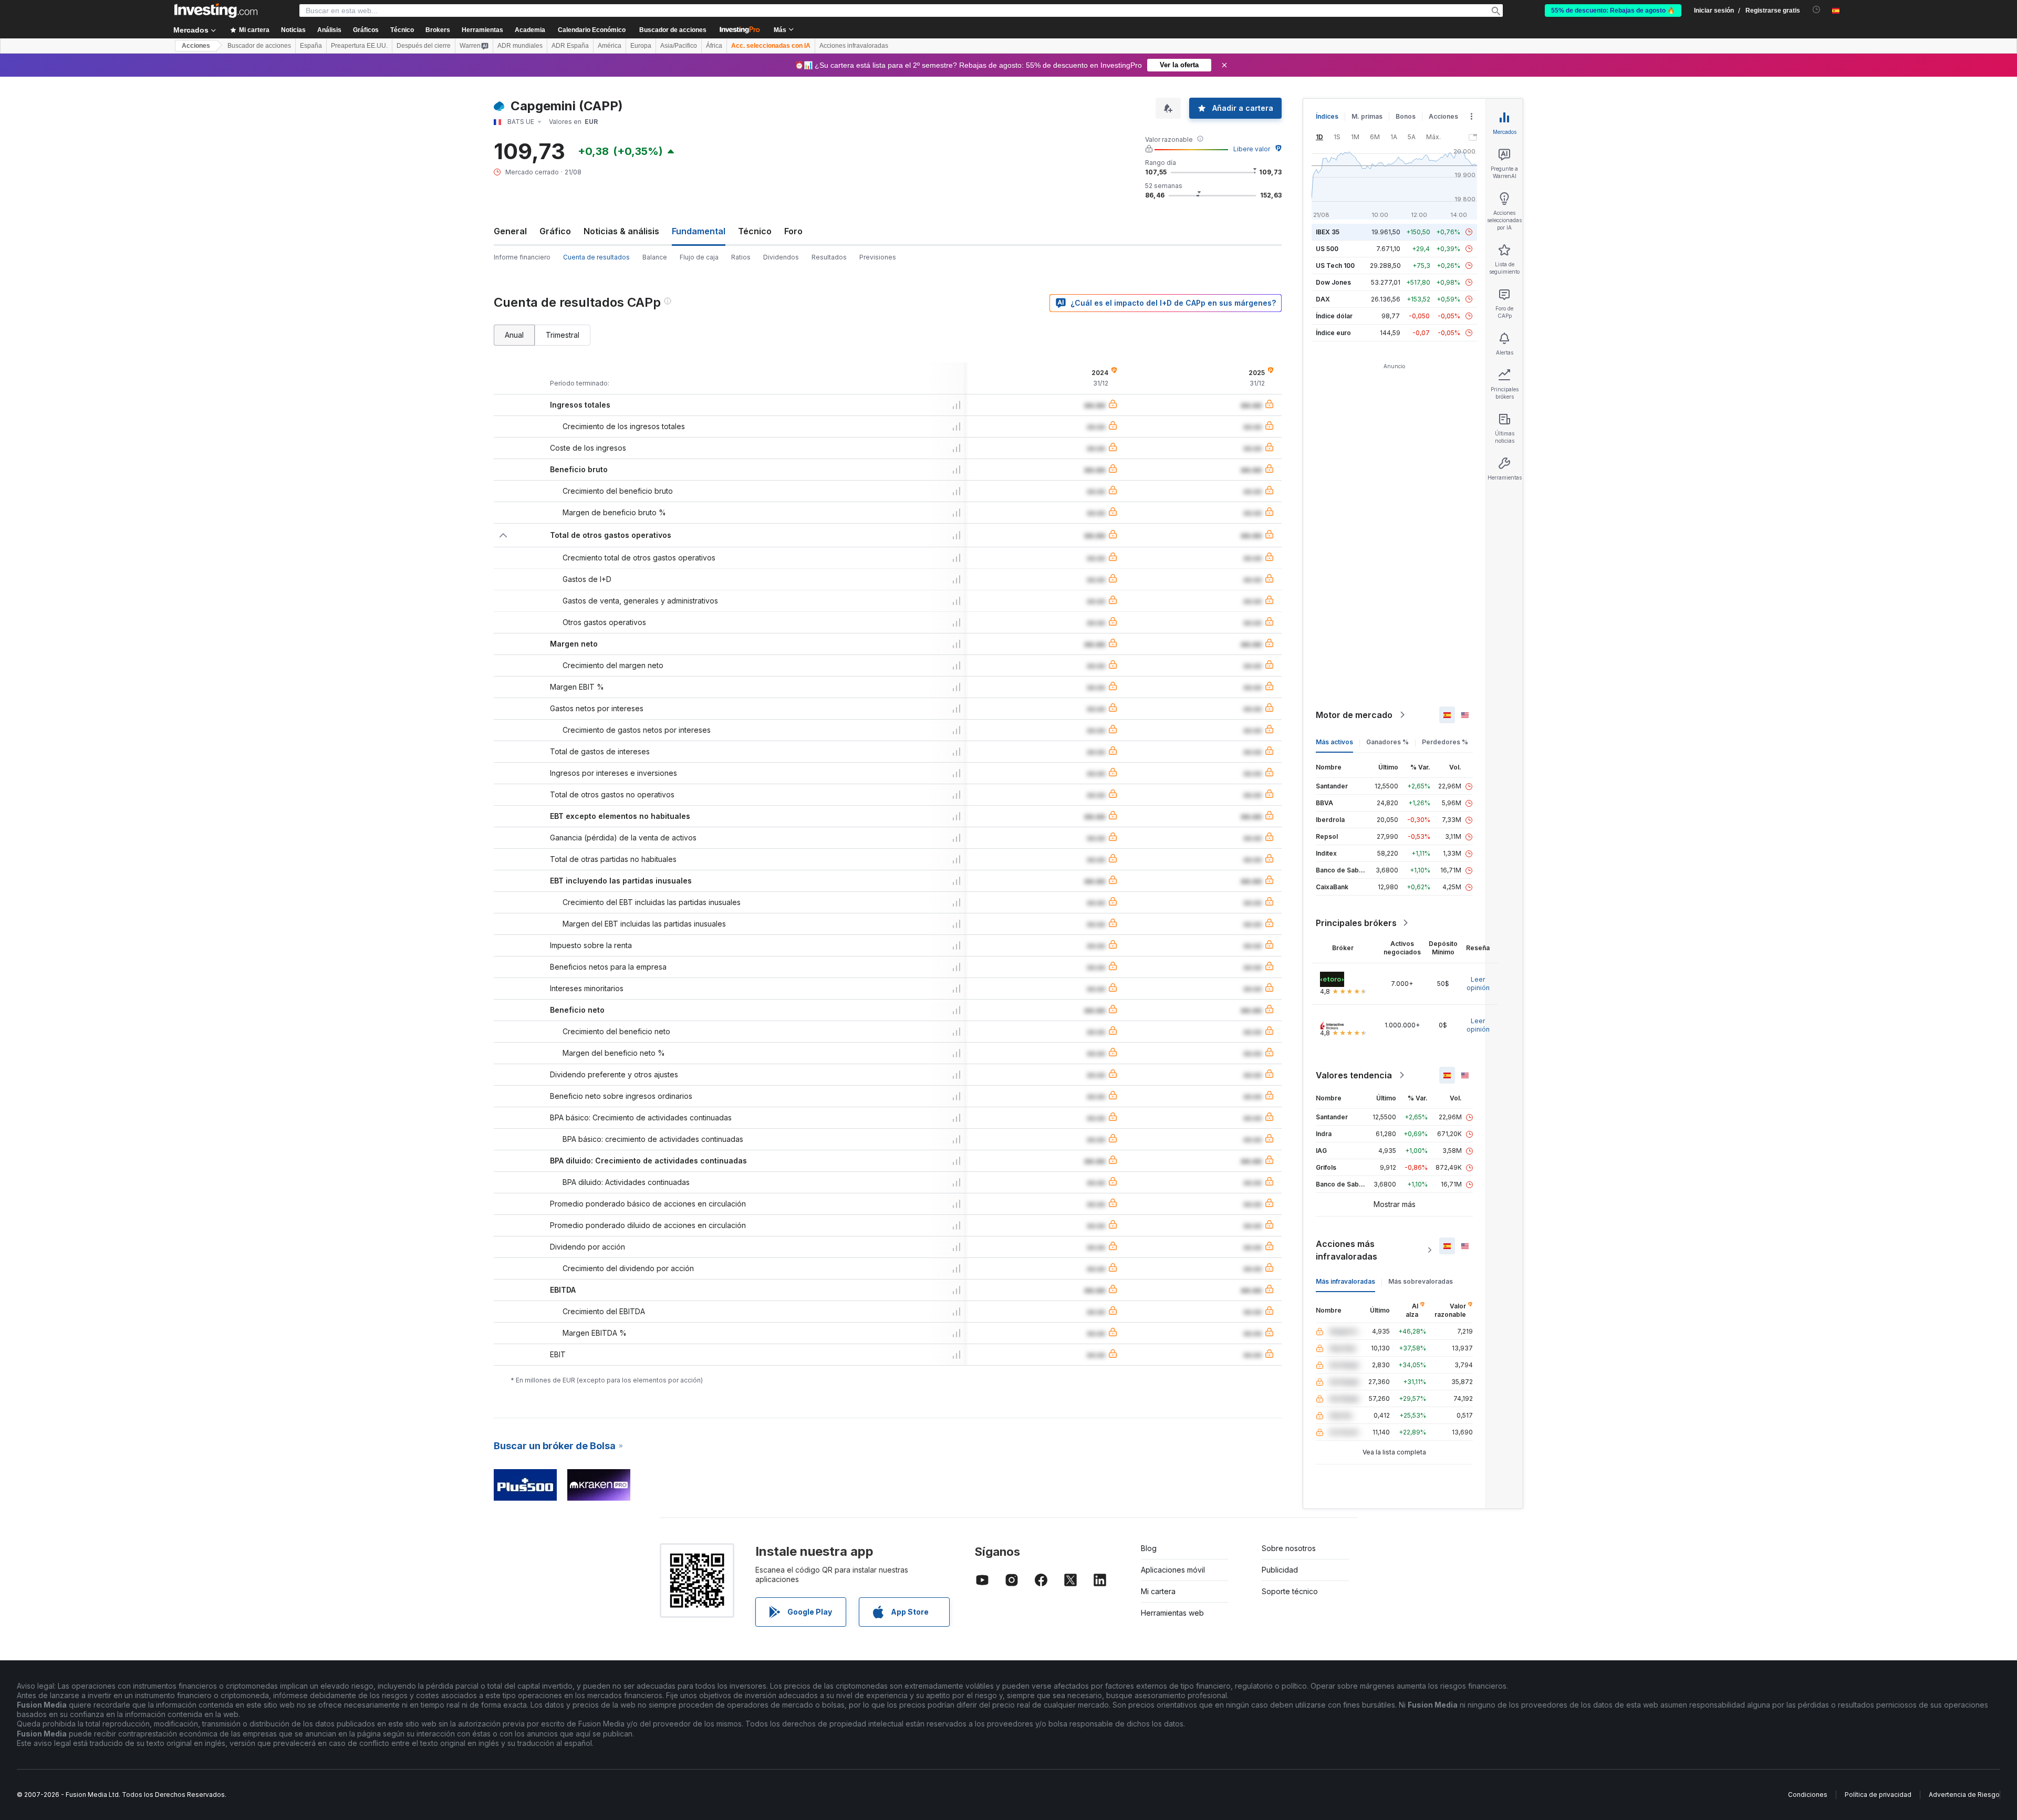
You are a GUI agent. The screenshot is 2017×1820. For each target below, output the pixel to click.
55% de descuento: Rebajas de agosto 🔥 (1613, 11)
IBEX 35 (1328, 232)
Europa (641, 46)
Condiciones (1808, 1795)
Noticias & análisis (621, 231)
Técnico (755, 231)
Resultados (829, 257)
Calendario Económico (592, 30)
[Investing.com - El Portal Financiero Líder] (216, 11)
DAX (1323, 299)
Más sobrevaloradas (1421, 1281)
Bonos (1406, 116)
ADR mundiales (520, 46)
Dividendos (781, 257)
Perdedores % (1445, 742)
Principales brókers (1356, 923)
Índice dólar (1334, 316)
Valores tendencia (1354, 1075)
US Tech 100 (1335, 266)
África (714, 46)
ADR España (570, 46)
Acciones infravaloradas (854, 46)
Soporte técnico (1290, 1591)
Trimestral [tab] (563, 335)
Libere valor (1252, 149)
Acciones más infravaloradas (1347, 1250)
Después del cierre (424, 46)
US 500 (1327, 249)
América (610, 46)
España (311, 46)
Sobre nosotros (1289, 1548)
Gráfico (555, 231)
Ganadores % (1387, 742)
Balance (655, 257)
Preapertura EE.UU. (359, 46)
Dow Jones (1333, 282)
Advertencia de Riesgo (1964, 1795)
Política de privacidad (1878, 1795)
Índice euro (1333, 333)
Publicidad (1280, 1570)
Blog (1149, 1548)
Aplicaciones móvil (1173, 1570)
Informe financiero (522, 257)
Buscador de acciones (673, 30)
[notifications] (1817, 10)
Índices (1327, 116)
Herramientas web (1172, 1613)
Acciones (196, 46)
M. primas (1367, 116)
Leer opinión (1478, 984)
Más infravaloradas (1345, 1281)
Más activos (1334, 742)
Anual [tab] (514, 335)
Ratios (741, 257)
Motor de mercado (1354, 715)
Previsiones (878, 257)
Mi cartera (1158, 1591)
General (510, 231)
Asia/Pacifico (679, 46)
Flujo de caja (699, 257)
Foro (793, 231)
